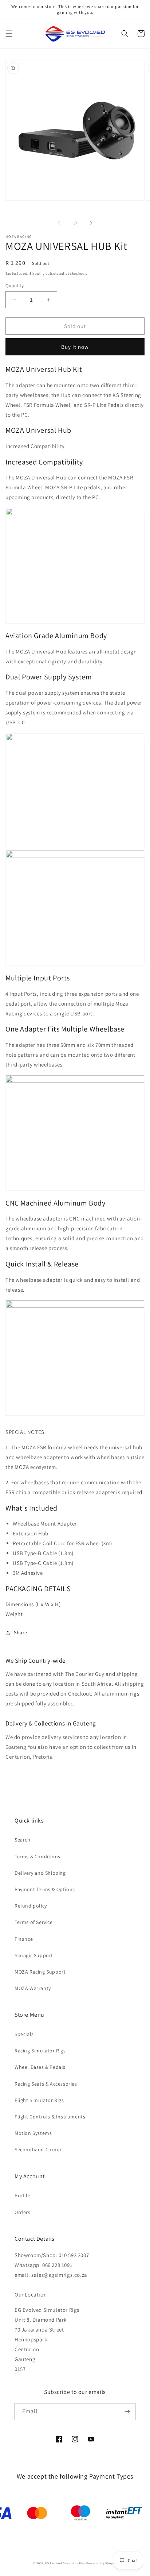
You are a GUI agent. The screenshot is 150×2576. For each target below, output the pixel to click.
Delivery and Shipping (40, 1873)
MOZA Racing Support (40, 1972)
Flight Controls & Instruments (50, 2117)
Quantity (15, 286)
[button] (9, 34)
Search (23, 1840)
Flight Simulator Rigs (39, 2100)
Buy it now (75, 347)
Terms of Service (34, 1922)
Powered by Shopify (102, 2563)
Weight (14, 1614)
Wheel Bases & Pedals (40, 2067)
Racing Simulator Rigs (40, 2051)
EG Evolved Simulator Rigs (65, 2563)
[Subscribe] (127, 2412)
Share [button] (21, 1632)
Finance (24, 1939)
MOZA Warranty (33, 1988)
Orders (23, 2212)
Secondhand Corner (38, 2149)
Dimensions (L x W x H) (33, 1604)
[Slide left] (59, 223)
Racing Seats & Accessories (46, 2084)
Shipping (37, 273)
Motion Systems (33, 2133)
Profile (22, 2195)
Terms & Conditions (37, 1856)
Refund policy (31, 1906)
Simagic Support (34, 1955)
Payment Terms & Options (45, 1889)
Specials (24, 2034)
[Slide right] (91, 223)
